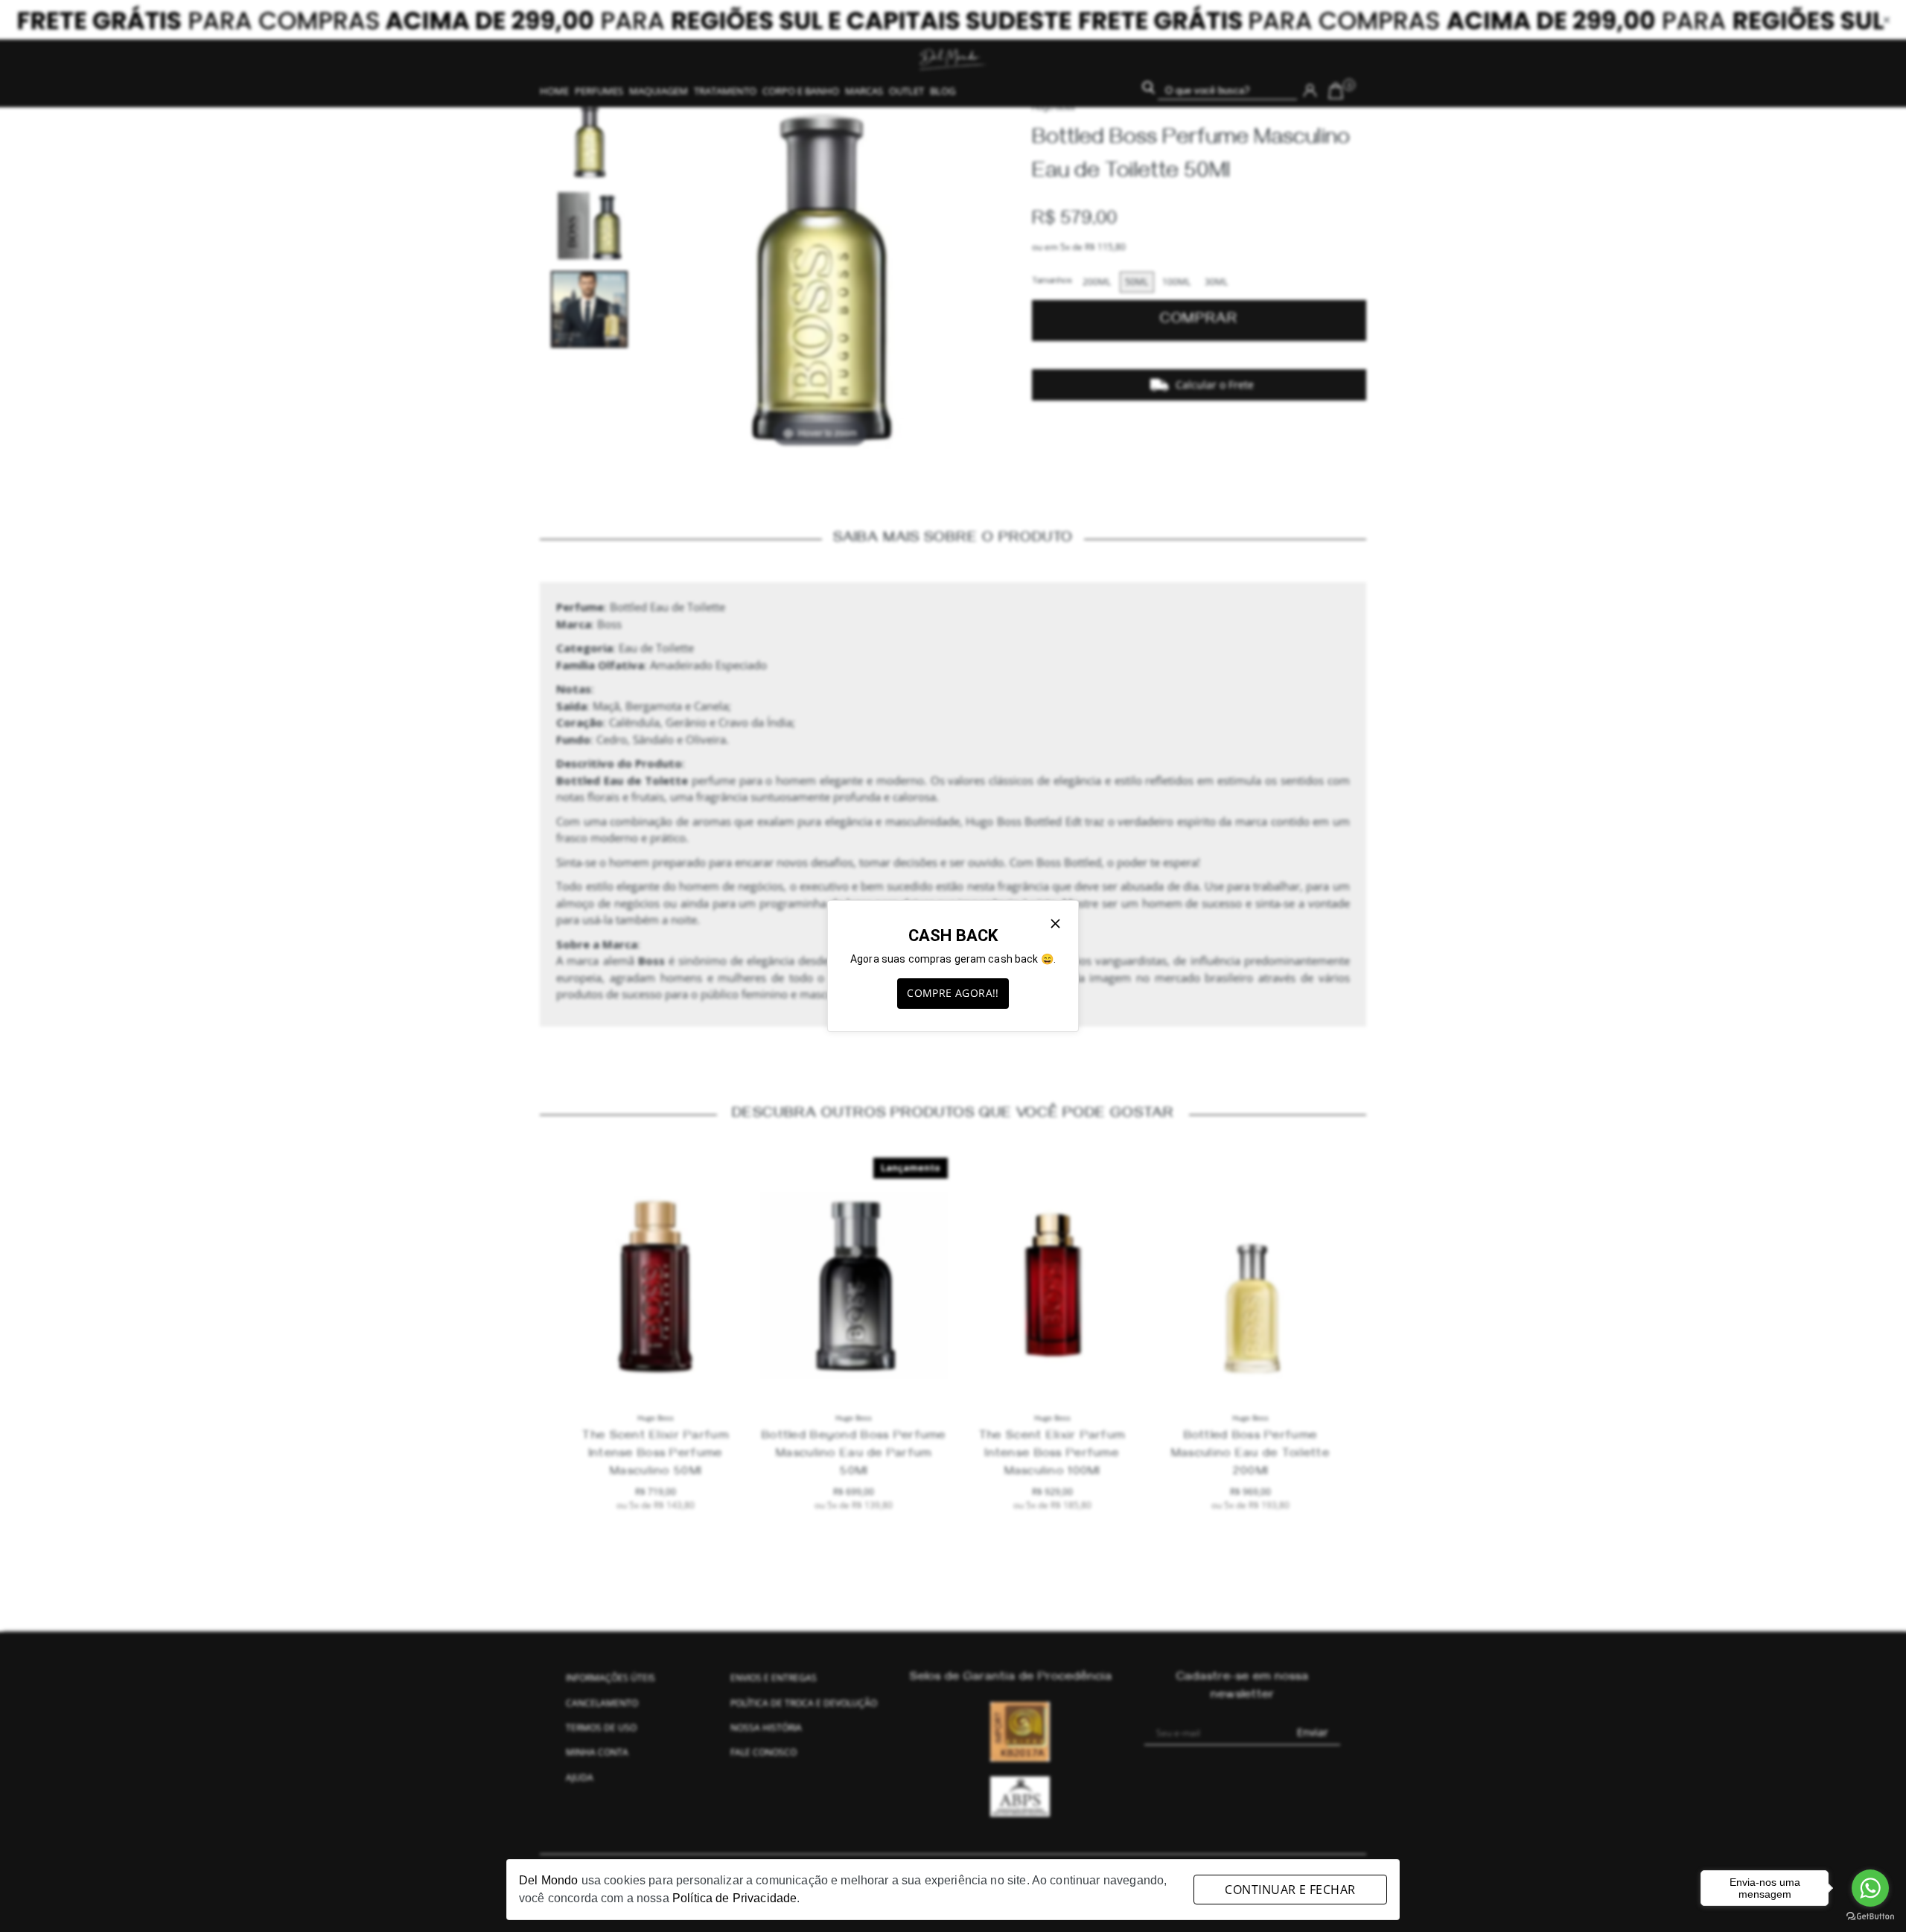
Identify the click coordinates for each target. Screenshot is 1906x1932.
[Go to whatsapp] (1870, 1888)
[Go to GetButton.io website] (1870, 1917)
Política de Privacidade (734, 1898)
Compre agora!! (953, 993)
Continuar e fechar (1290, 1890)
